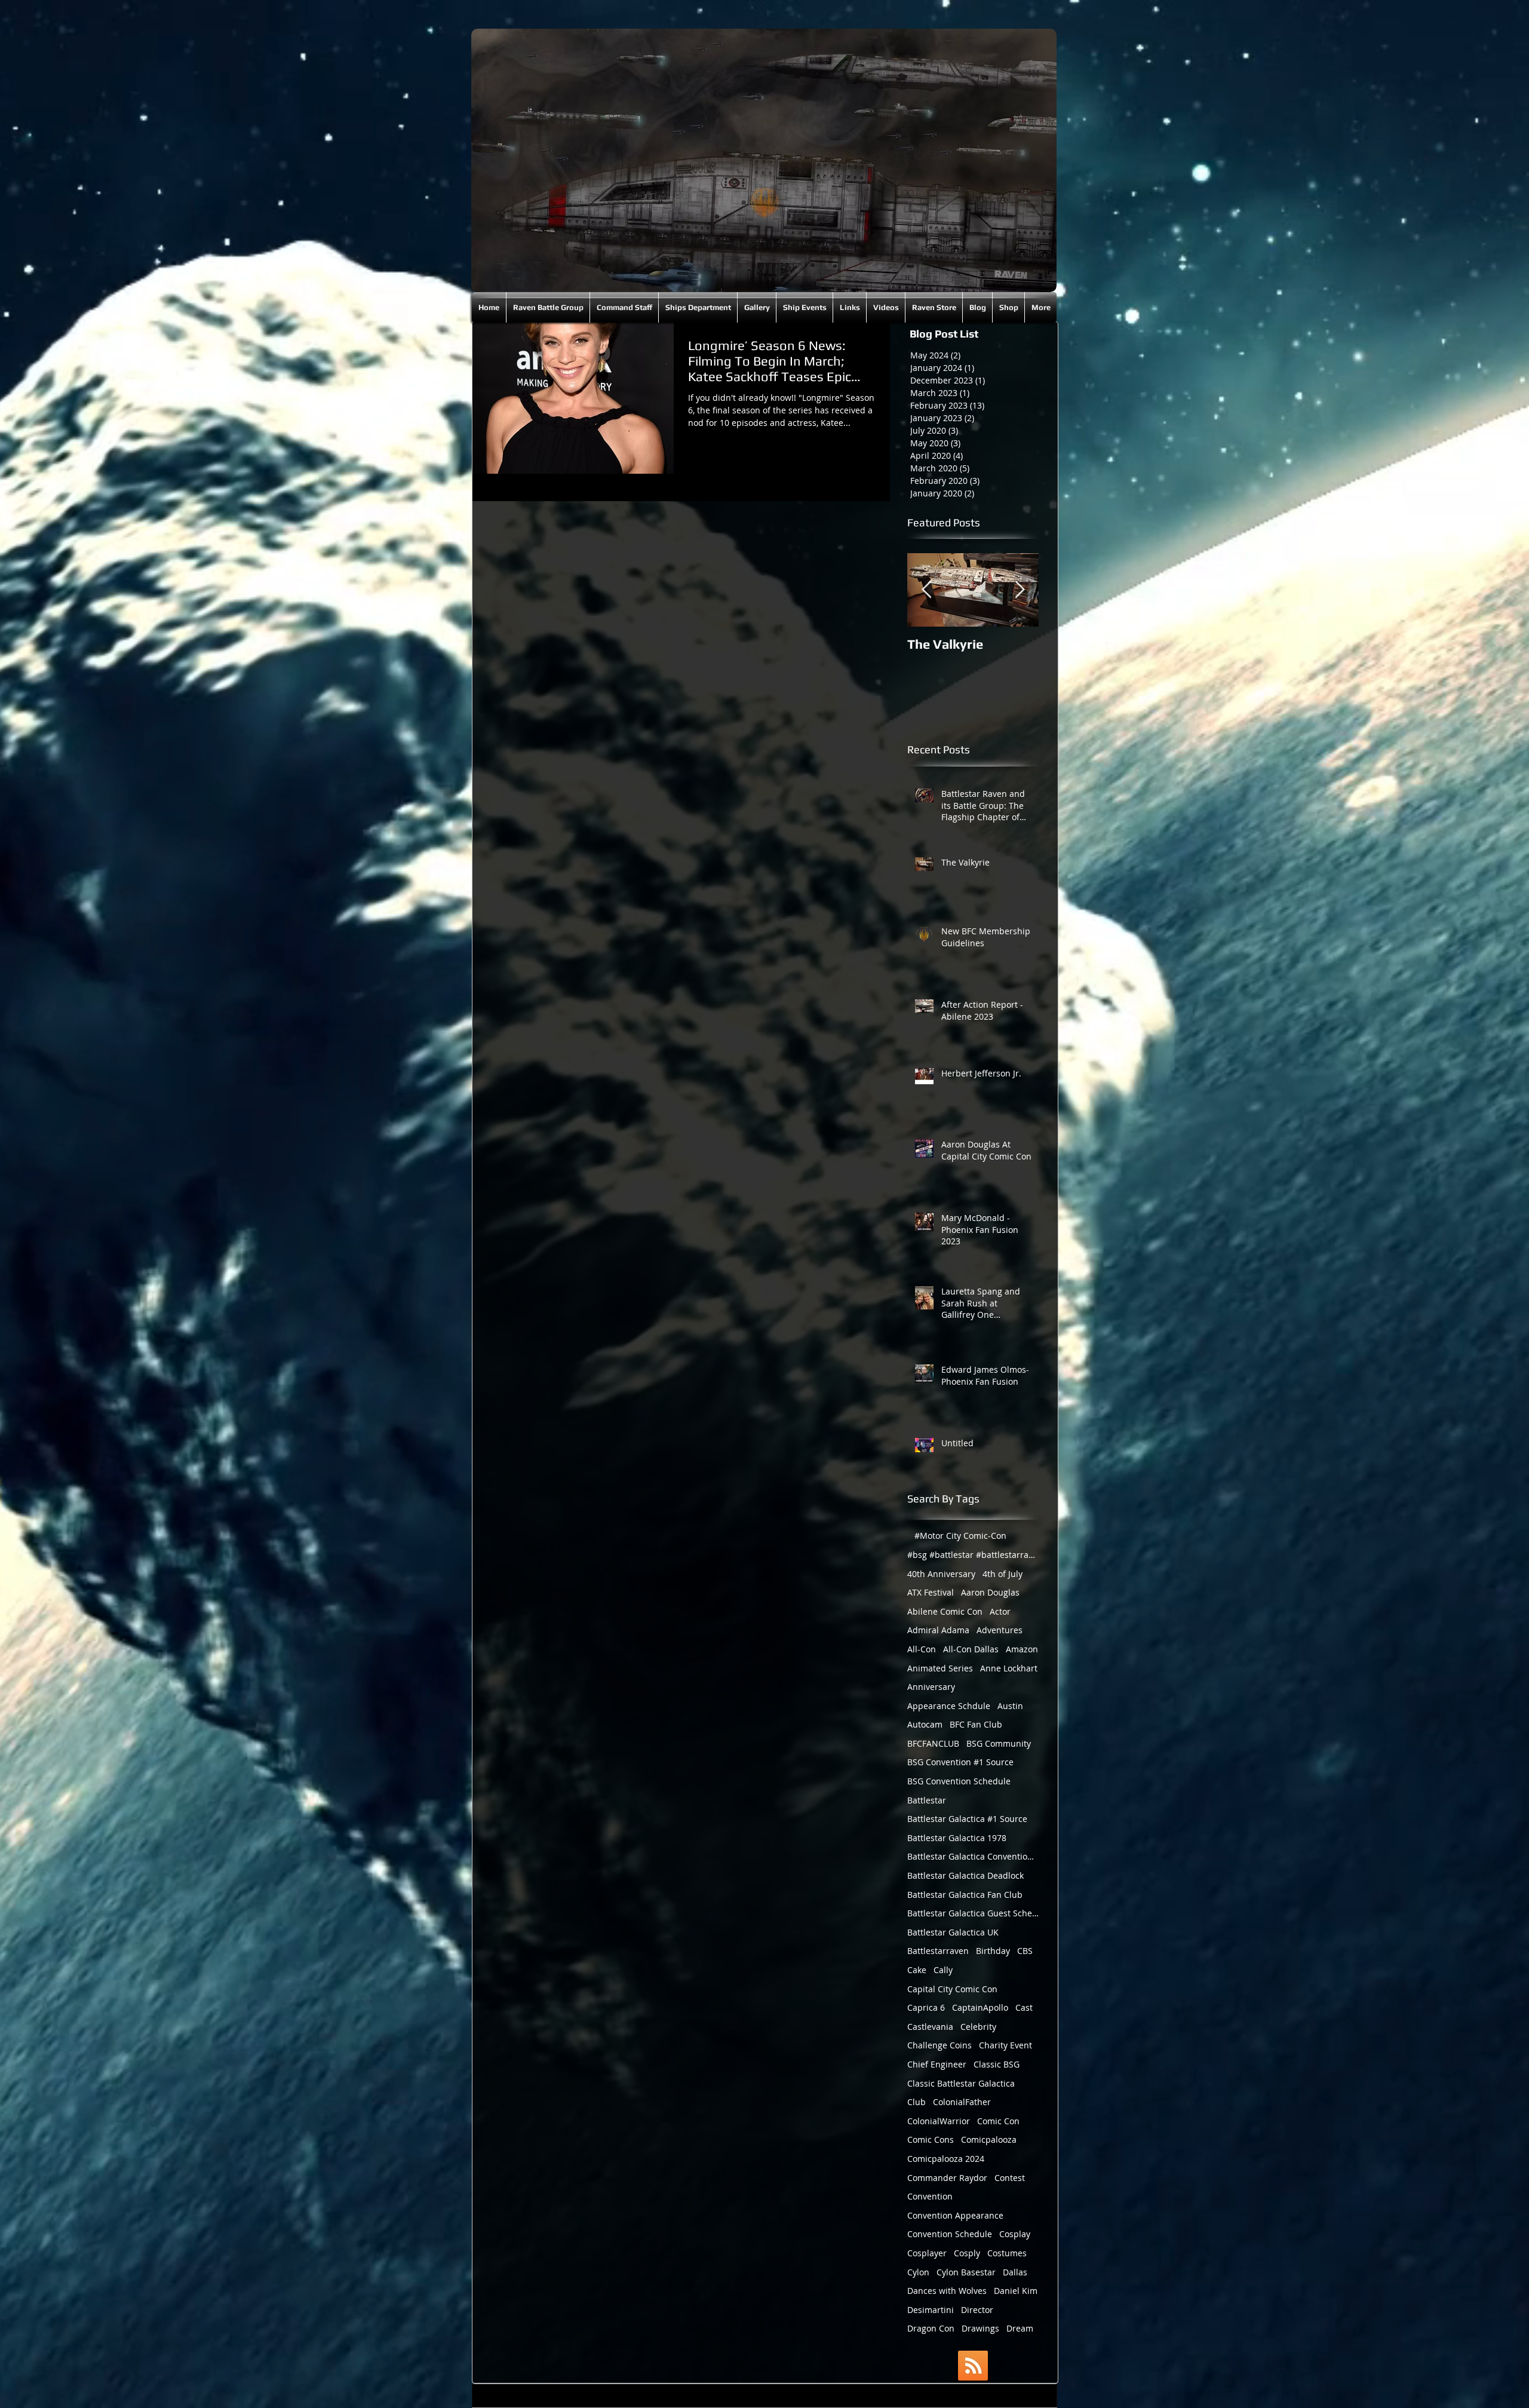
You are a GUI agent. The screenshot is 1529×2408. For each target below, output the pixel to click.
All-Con (922, 1649)
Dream (1020, 2328)
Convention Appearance (955, 2215)
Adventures (1000, 1630)
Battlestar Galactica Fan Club (965, 1895)
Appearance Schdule (949, 1706)
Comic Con (998, 2121)
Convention (930, 2196)
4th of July (1003, 1574)
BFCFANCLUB (933, 1743)
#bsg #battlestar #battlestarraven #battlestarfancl (973, 1555)
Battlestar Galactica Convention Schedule (973, 1856)
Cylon (918, 2272)
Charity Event (1005, 2045)
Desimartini (931, 2310)
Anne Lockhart (1009, 1668)
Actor (1000, 1611)
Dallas (1015, 2272)
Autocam (925, 1724)
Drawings (980, 2328)
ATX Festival (931, 1592)
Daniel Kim (1016, 2291)
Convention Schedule (950, 2234)
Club (917, 2102)
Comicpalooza (989, 2139)
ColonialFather (962, 2102)
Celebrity (978, 2027)
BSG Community (999, 1743)
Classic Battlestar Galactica (961, 2083)
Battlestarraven (938, 1951)
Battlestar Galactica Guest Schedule (973, 1913)
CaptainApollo (980, 2007)
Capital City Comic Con (952, 1989)
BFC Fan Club (976, 1724)
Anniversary (931, 1687)
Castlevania (930, 2027)
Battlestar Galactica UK (953, 1932)
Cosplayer (927, 2253)
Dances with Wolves (947, 2291)
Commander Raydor (947, 2178)
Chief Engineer (937, 2064)
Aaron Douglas (990, 1592)
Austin (1010, 1706)
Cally (943, 1970)
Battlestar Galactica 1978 (957, 1838)
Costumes (1007, 2253)
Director (977, 2310)
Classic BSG (997, 2064)
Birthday (993, 1951)
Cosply (967, 2253)
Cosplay (1015, 2234)
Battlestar (927, 1800)
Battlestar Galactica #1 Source (967, 1819)
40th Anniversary (941, 1574)
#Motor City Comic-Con (960, 1536)
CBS (1025, 1951)
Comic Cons (931, 2139)
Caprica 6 (926, 2007)
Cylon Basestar (966, 2272)
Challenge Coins (939, 2045)
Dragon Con (931, 2328)
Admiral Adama (938, 1630)
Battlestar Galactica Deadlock (965, 1875)
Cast (1024, 2007)
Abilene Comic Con (945, 1611)
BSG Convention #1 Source (960, 1762)
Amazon (1022, 1649)
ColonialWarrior (939, 2121)
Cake (917, 1970)
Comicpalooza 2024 (946, 2159)
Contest (1010, 2178)
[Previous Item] (926, 590)
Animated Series (940, 1668)
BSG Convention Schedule (959, 1781)
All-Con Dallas (971, 1649)
